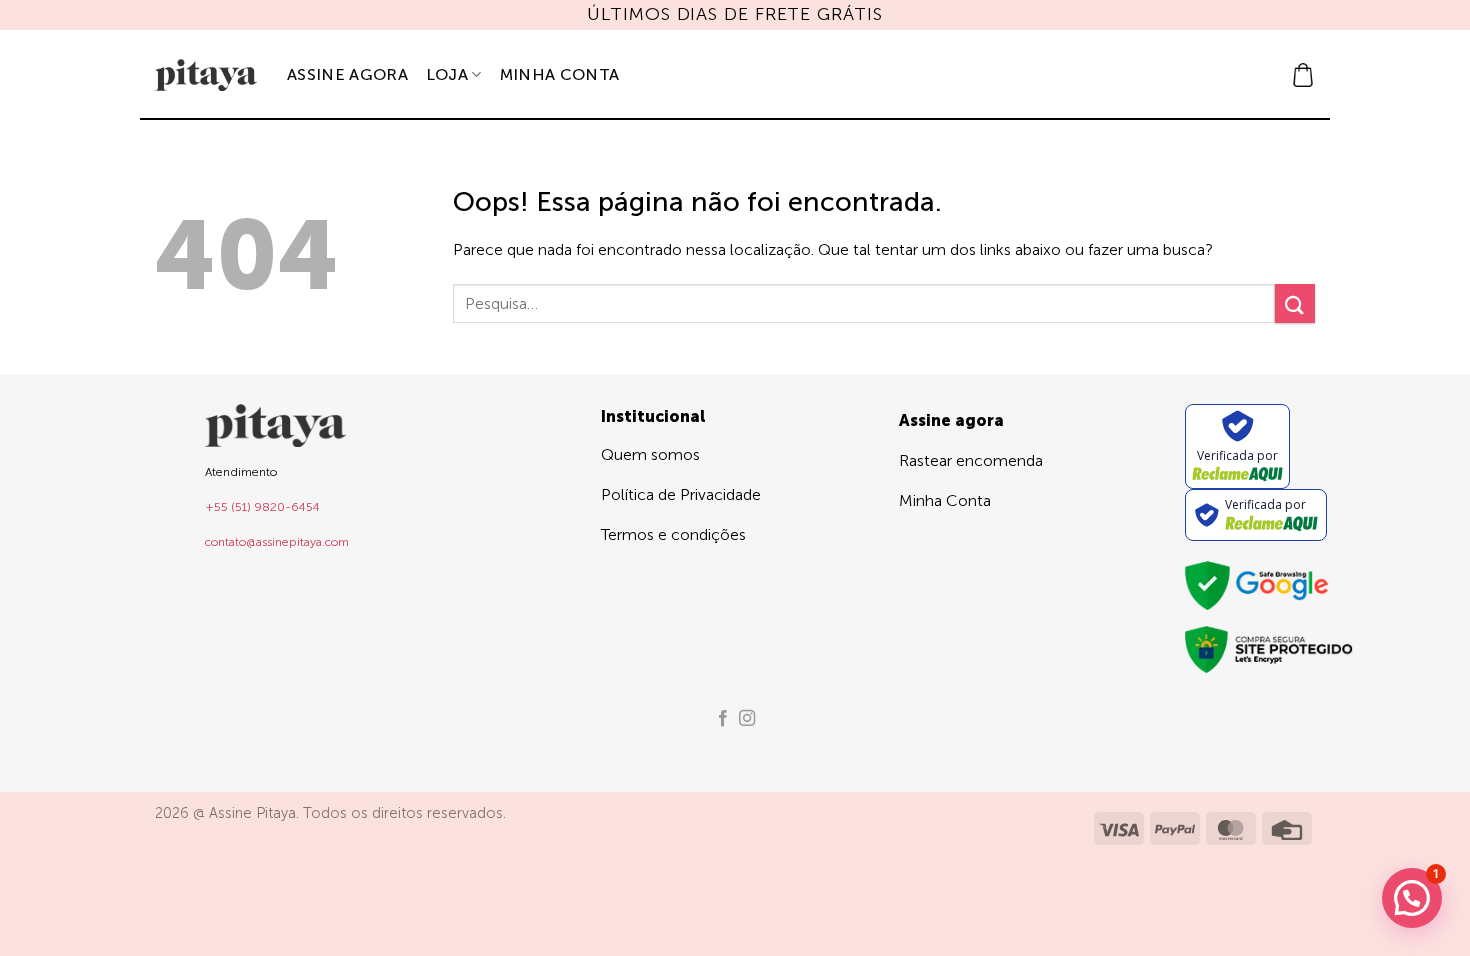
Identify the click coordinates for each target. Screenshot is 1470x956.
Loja (447, 74)
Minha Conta (560, 74)
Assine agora (347, 74)
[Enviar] (1295, 303)
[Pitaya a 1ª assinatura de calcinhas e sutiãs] (206, 75)
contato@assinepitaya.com (277, 542)
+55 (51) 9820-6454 (262, 507)
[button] (1303, 75)
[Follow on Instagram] (747, 719)
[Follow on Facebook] (723, 719)
